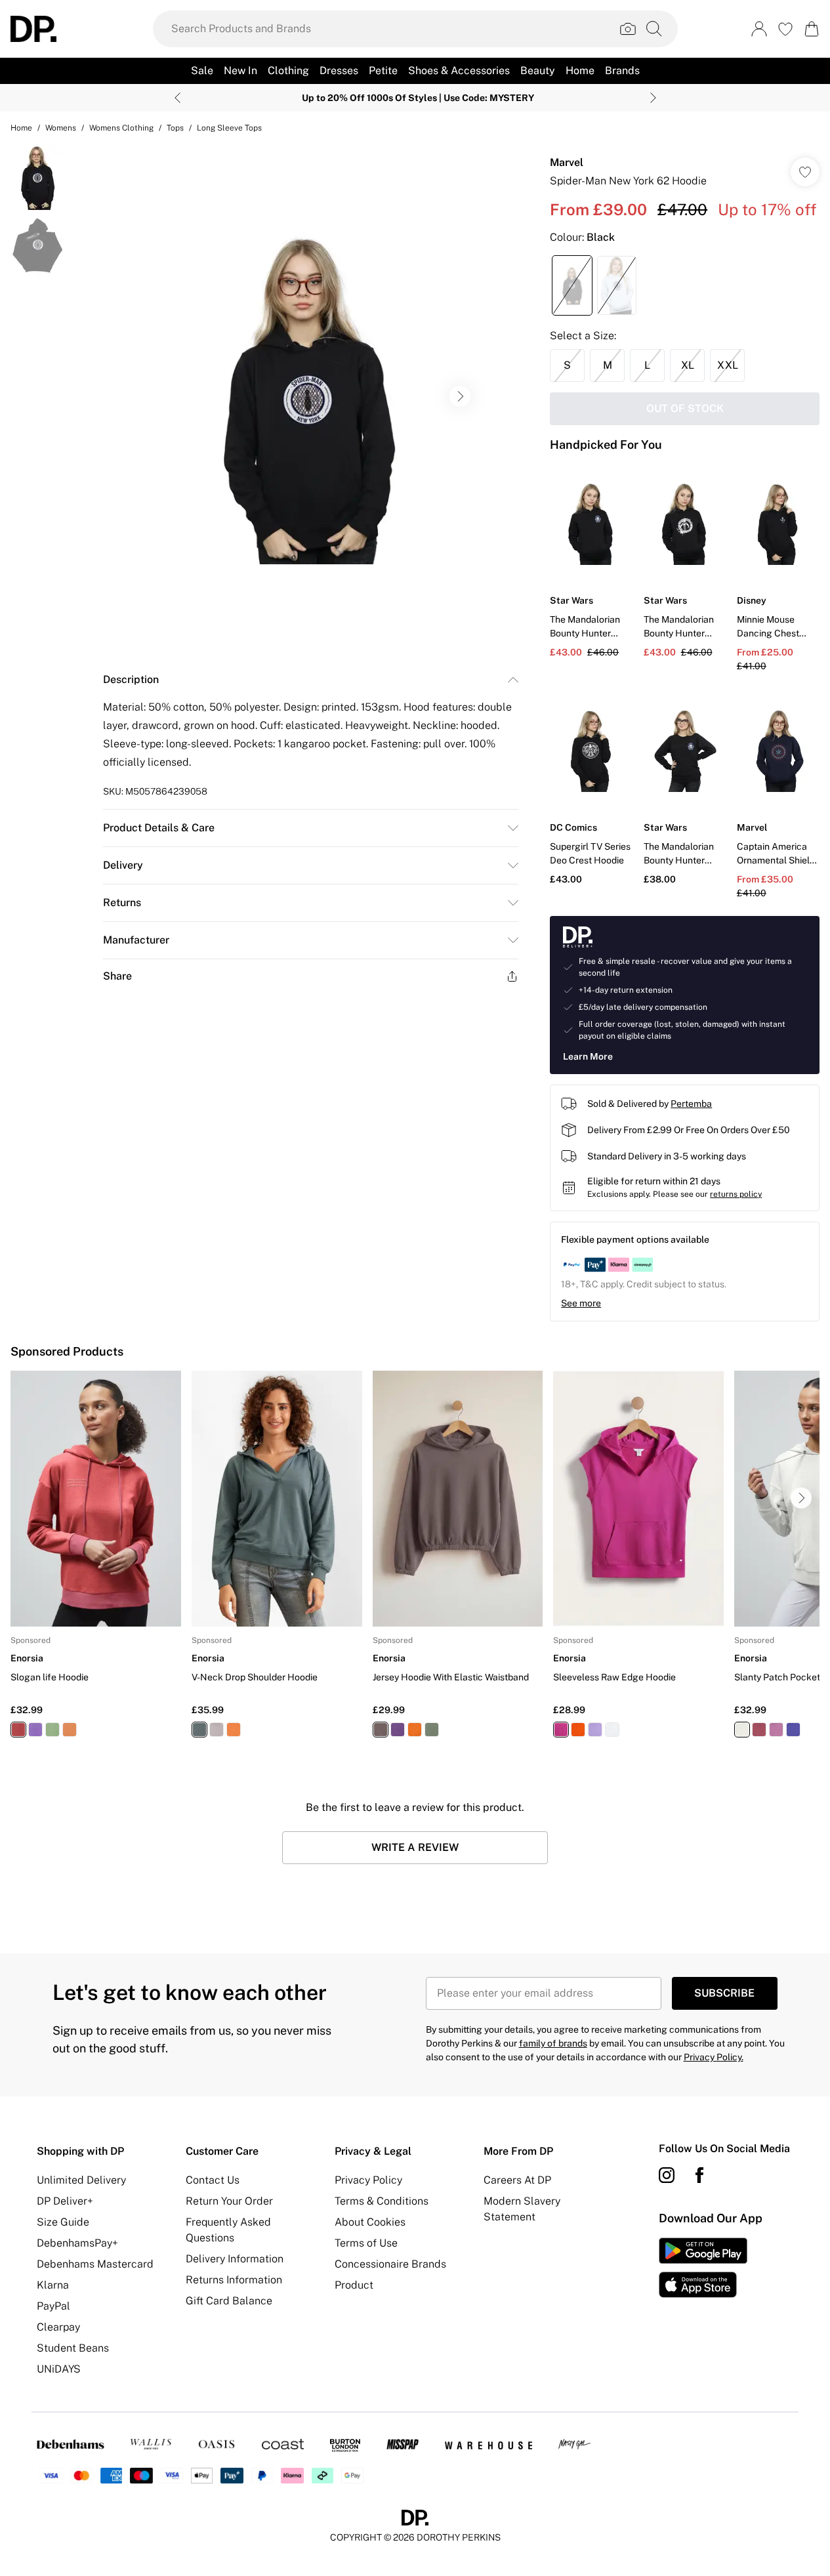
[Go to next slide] (460, 396)
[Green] (52, 1730)
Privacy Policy (368, 2180)
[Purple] (35, 1730)
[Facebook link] (699, 2175)
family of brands (553, 2043)
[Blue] (793, 1730)
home (21, 128)
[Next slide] (653, 98)
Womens (61, 128)
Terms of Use (366, 2243)
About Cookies (370, 2222)
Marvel (567, 162)
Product (354, 2285)
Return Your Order (229, 2201)
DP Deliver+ (65, 2201)
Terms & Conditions (382, 2201)
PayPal (53, 2306)
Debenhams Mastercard (95, 2264)
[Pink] (776, 1730)
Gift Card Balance (229, 2301)
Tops (175, 128)
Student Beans (73, 2348)
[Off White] (742, 1730)
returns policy (736, 1194)
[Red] (18, 1730)
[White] (612, 1730)
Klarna (53, 2285)
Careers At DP (517, 2180)
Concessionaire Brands (390, 2264)
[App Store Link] (703, 2268)
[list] (310, 396)
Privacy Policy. (714, 2057)
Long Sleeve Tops (229, 128)
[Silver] (217, 1730)
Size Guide (63, 2222)
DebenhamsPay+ (77, 2243)
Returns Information (234, 2280)
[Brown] (381, 1730)
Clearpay (58, 2327)
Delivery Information (235, 2259)
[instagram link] (667, 2175)
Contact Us (213, 2180)
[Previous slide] (177, 98)
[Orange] (70, 1730)
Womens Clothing (121, 128)
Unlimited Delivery (81, 2180)
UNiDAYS (59, 2369)
